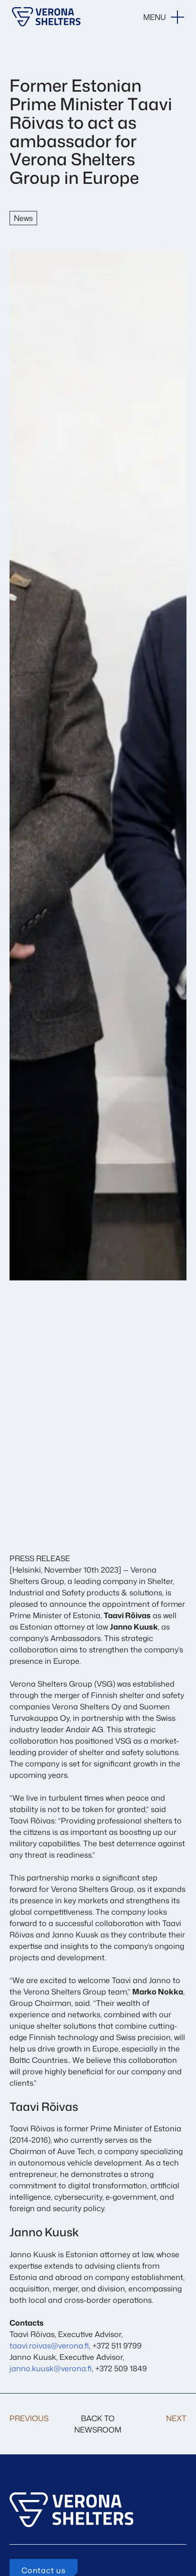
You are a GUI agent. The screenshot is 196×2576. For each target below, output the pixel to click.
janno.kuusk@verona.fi (51, 2368)
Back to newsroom (98, 2424)
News (23, 218)
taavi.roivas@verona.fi (49, 2346)
